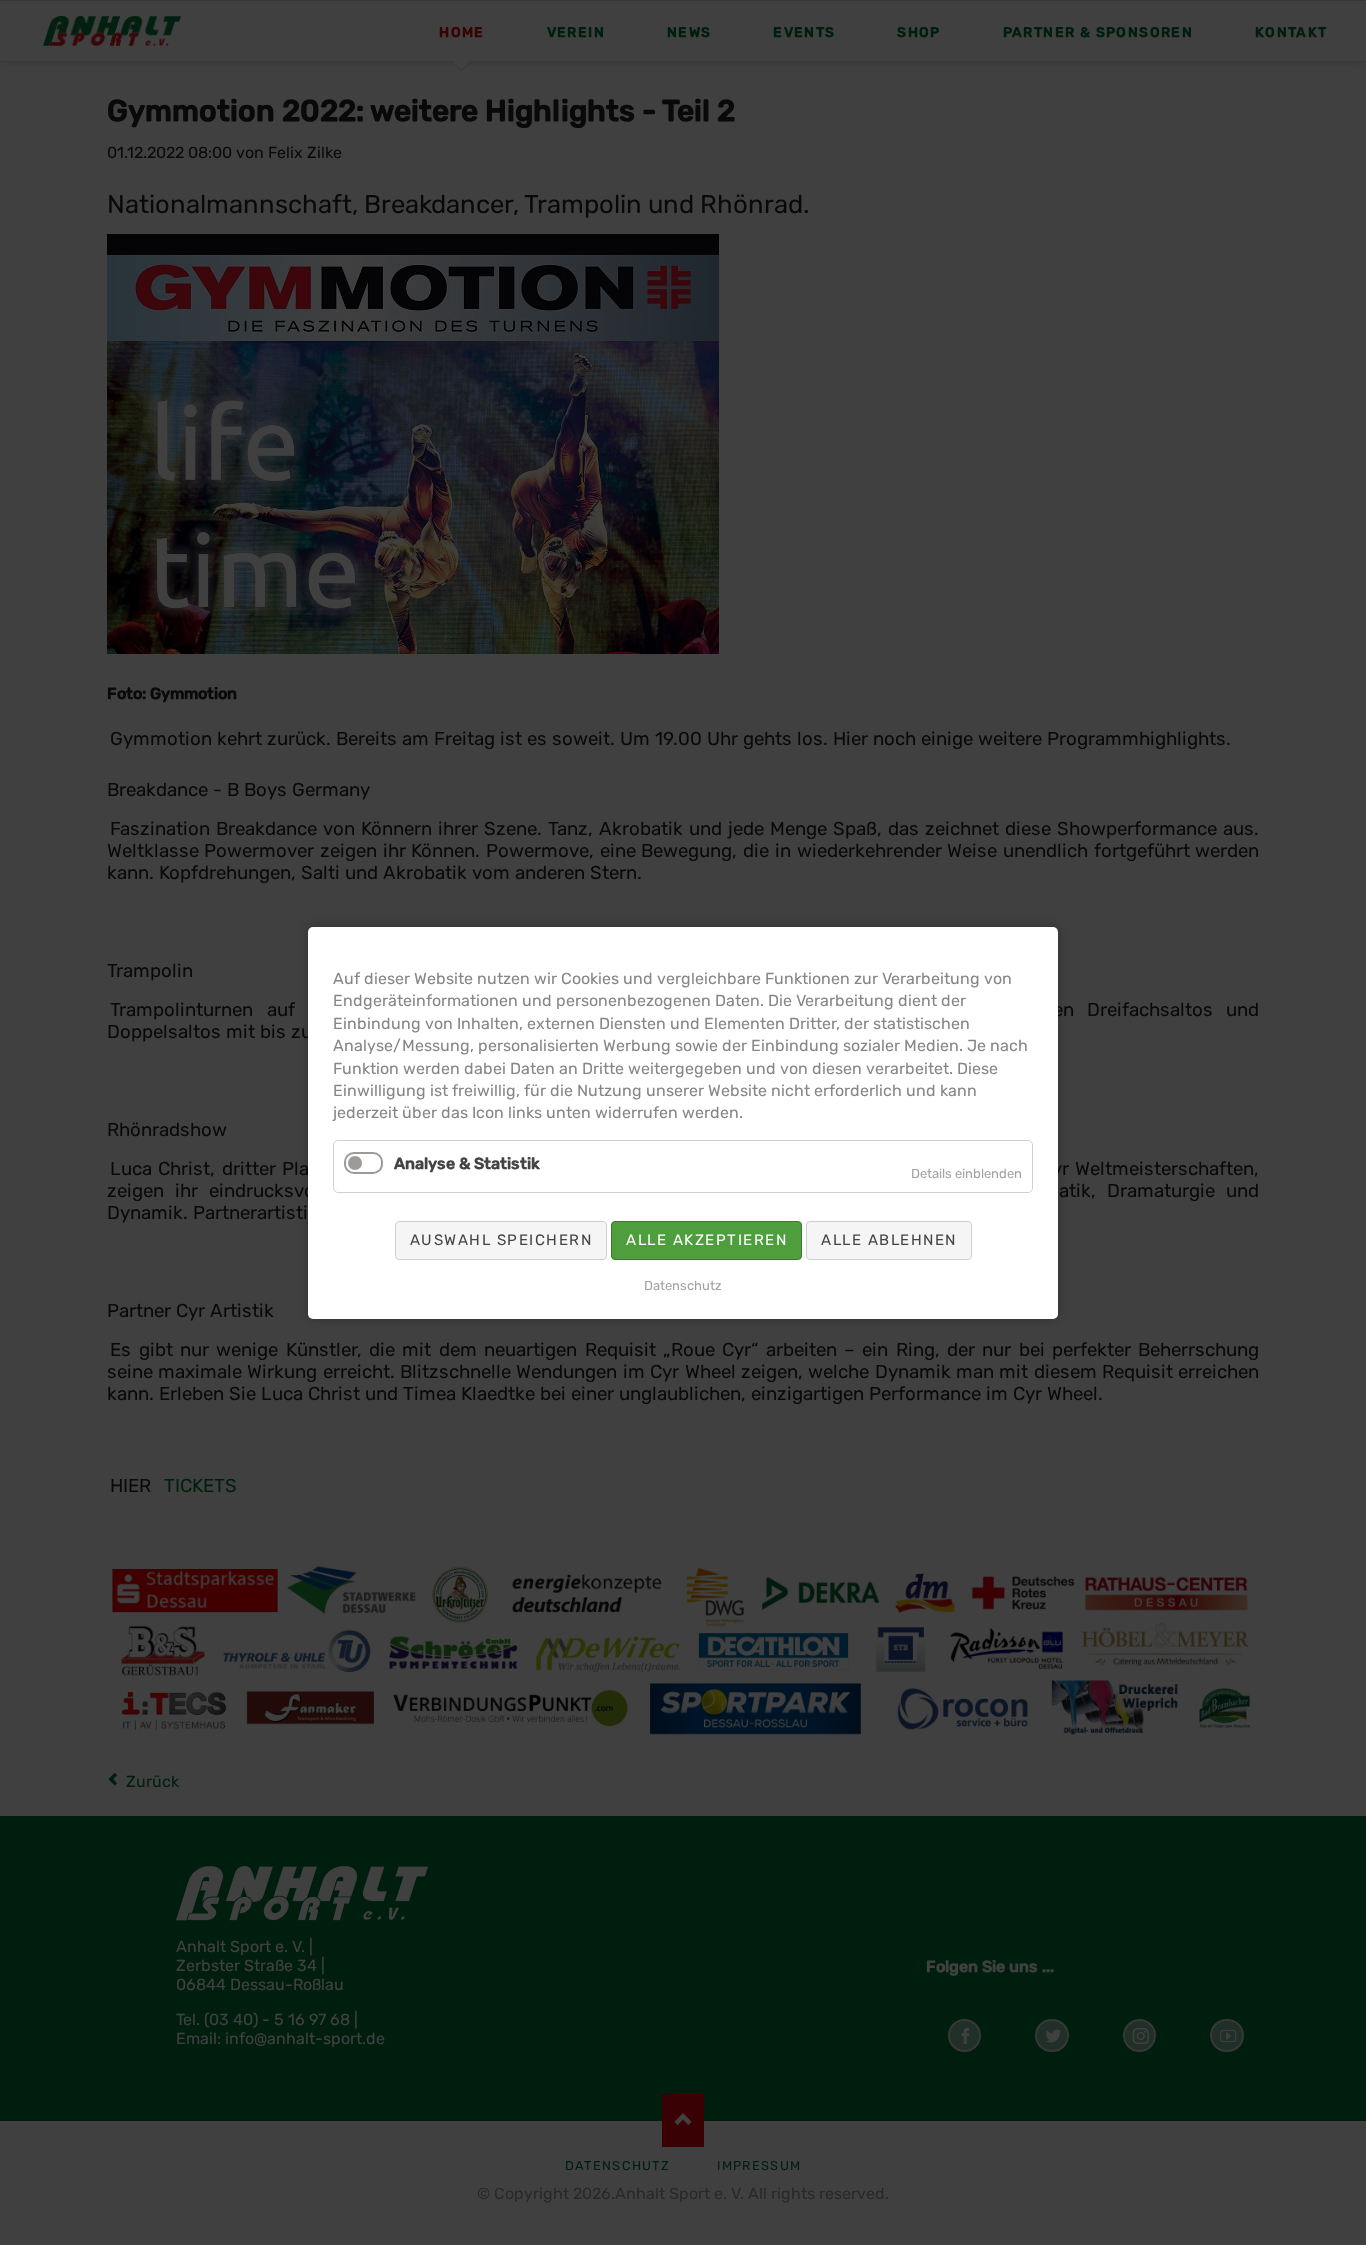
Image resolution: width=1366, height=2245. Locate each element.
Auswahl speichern (501, 1239)
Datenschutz (683, 1284)
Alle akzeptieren (706, 1239)
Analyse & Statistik (467, 1162)
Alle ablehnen (889, 1239)
